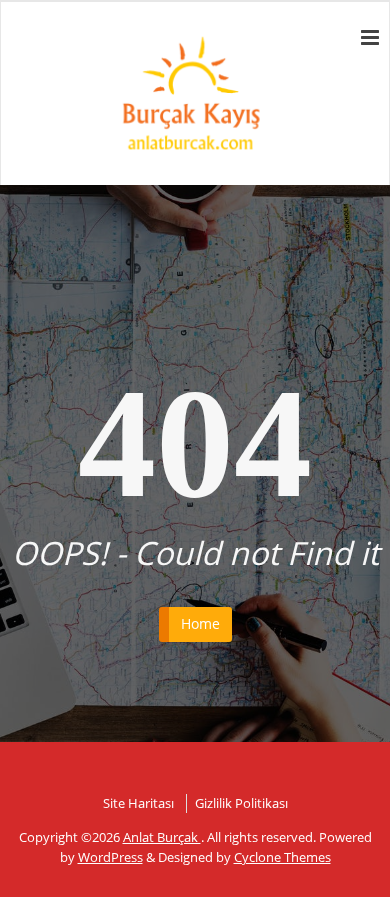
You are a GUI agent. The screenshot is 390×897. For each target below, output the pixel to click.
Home (200, 623)
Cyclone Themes (282, 857)
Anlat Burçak (162, 837)
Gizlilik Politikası (241, 803)
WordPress (110, 857)
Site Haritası (138, 803)
